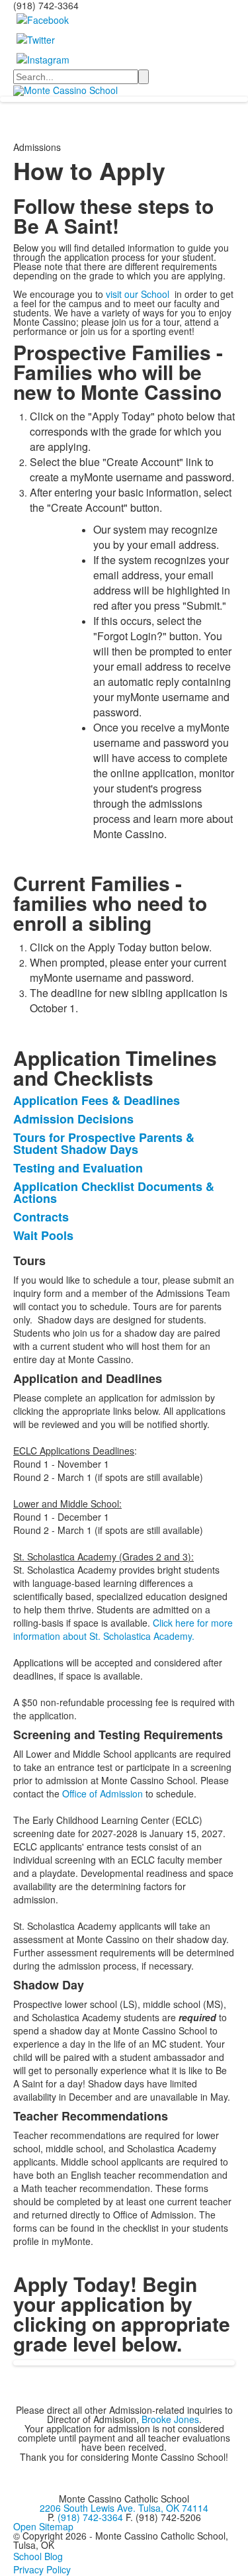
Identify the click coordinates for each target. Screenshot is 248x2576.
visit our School (139, 294)
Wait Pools (43, 1235)
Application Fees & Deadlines (97, 1100)
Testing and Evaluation (78, 1168)
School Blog (38, 2556)
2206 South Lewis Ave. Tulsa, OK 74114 (124, 2508)
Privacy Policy (42, 2569)
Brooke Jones (170, 2419)
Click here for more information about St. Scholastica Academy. (123, 1629)
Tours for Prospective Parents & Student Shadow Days (104, 1143)
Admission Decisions (73, 1119)
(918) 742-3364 (90, 2517)
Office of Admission (103, 1793)
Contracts (41, 1217)
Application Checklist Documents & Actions (114, 1192)
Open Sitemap (43, 2526)
